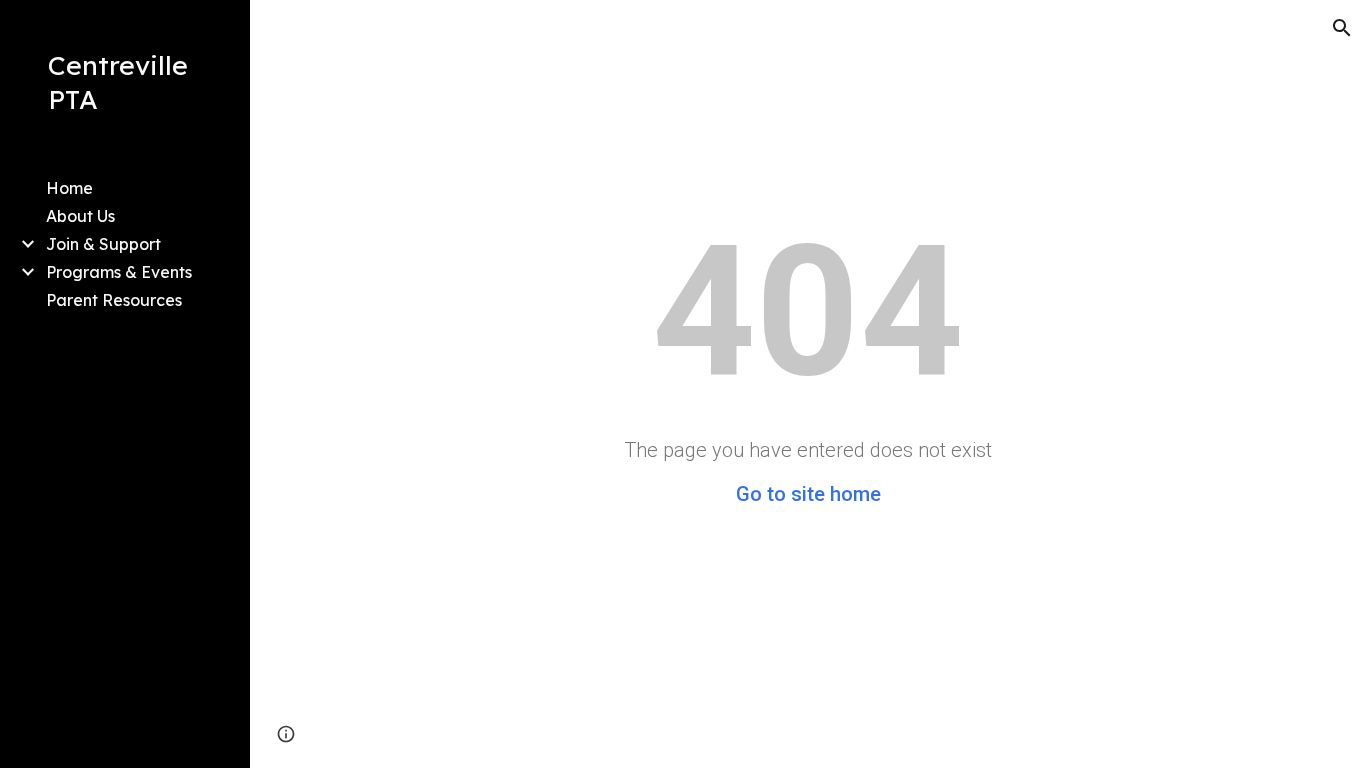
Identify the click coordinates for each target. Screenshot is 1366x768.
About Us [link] (80, 216)
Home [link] (69, 188)
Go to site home (808, 494)
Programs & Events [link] (119, 272)
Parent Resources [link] (114, 300)
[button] (1342, 28)
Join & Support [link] (103, 244)
